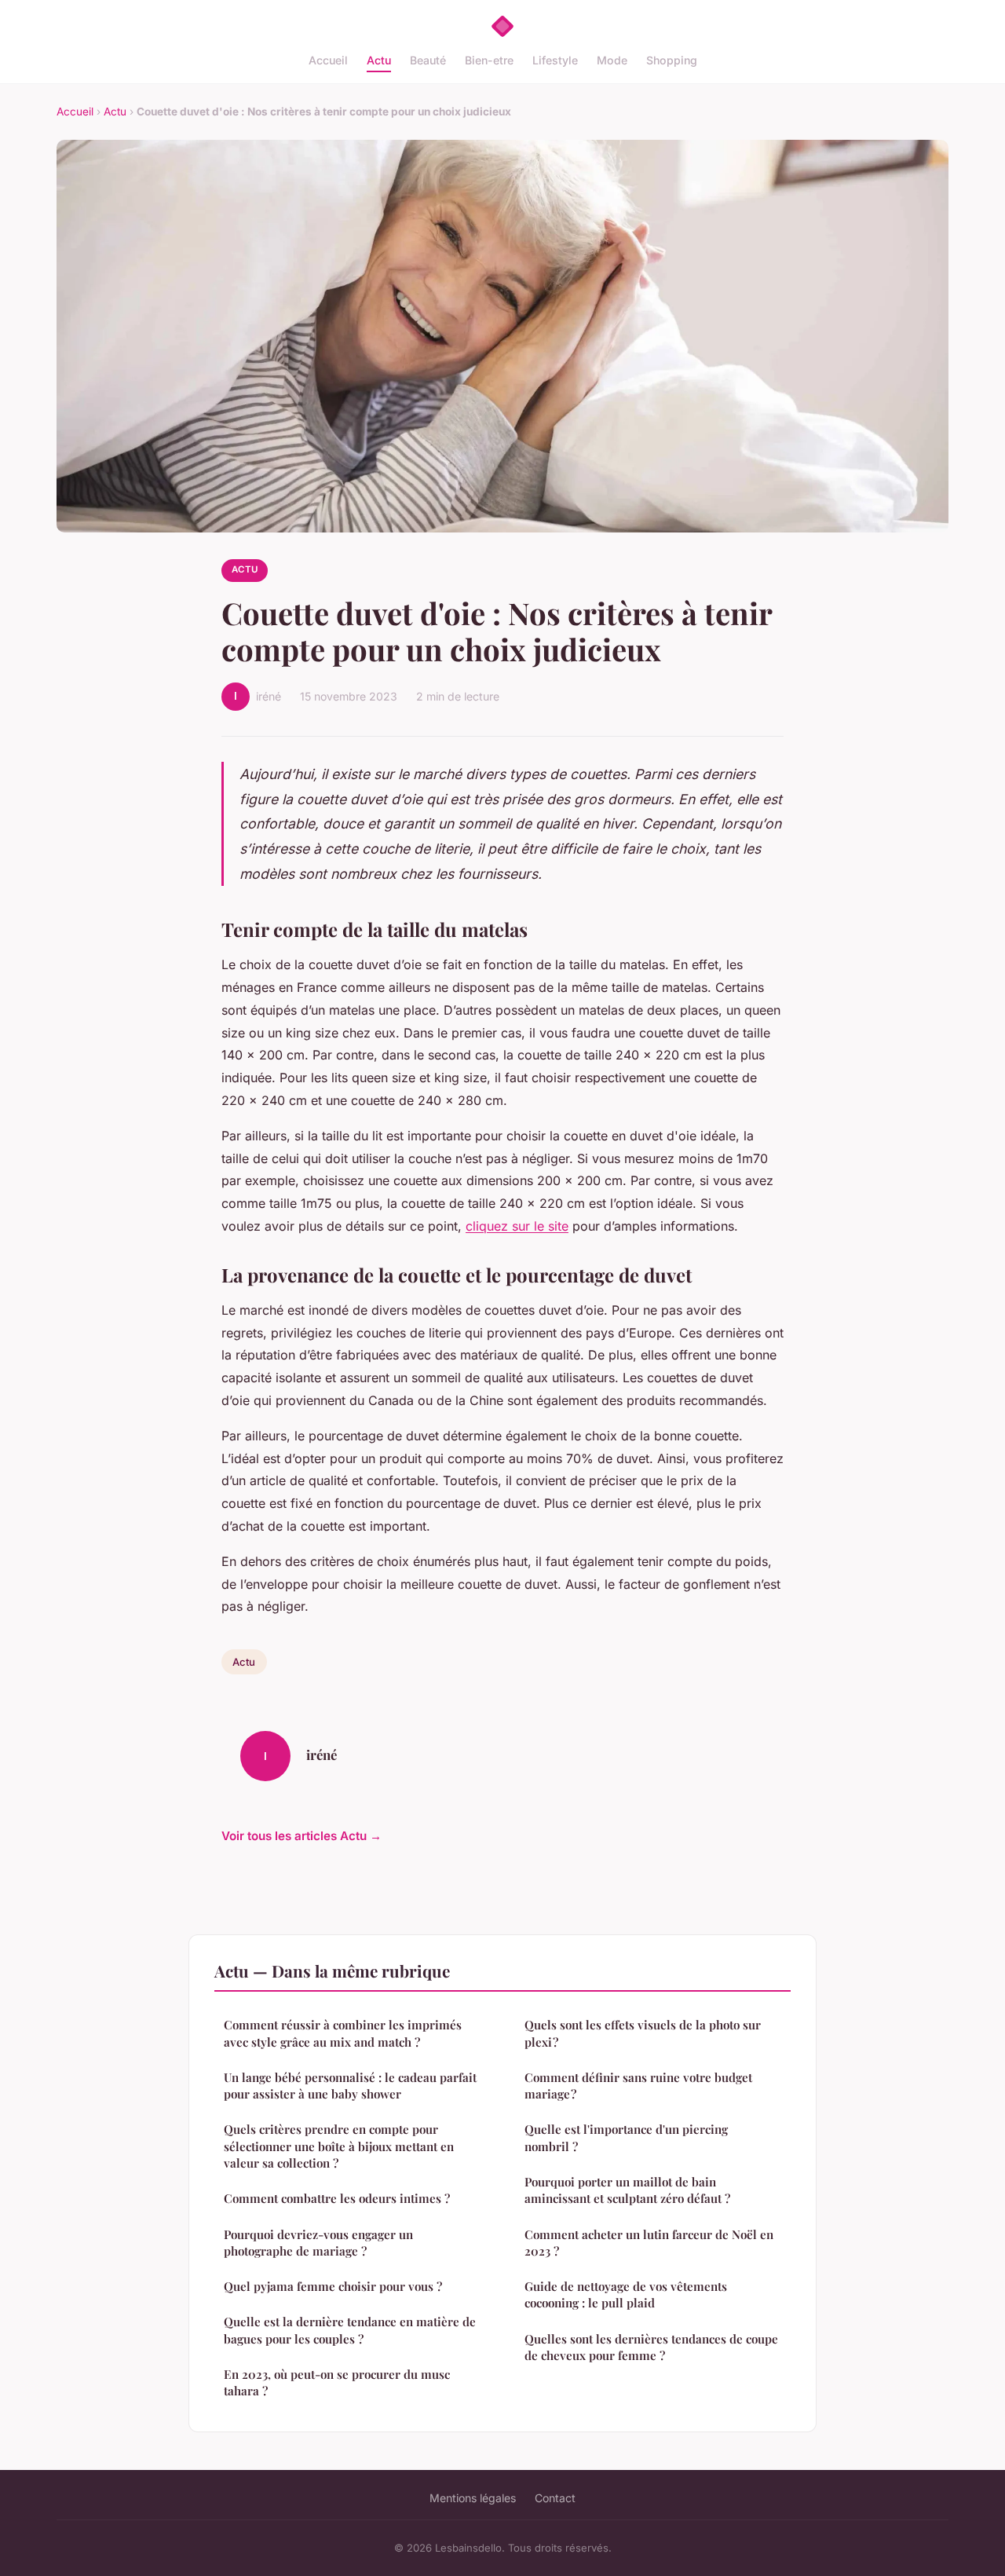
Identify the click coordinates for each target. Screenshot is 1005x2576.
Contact (555, 2498)
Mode (612, 60)
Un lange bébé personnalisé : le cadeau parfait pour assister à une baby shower (350, 2086)
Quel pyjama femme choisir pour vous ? (333, 2286)
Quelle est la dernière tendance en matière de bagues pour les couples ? (350, 2330)
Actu (379, 60)
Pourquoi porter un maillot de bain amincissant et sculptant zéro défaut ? (627, 2190)
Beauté (428, 60)
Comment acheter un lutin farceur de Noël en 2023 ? (649, 2243)
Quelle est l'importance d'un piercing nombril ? (626, 2137)
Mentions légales (473, 2498)
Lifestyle (555, 60)
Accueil (328, 60)
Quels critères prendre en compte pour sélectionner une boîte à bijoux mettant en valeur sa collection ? (339, 2146)
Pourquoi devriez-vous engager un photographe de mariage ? (318, 2243)
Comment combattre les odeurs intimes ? (337, 2198)
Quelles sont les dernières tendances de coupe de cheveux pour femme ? (651, 2347)
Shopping (672, 60)
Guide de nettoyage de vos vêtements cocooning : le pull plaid (626, 2294)
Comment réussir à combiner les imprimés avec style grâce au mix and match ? (343, 2033)
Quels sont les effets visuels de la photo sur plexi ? (643, 2033)
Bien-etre (489, 60)
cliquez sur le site (517, 1226)
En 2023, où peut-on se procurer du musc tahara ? (337, 2382)
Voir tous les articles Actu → (301, 1836)
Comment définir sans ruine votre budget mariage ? (638, 2086)
